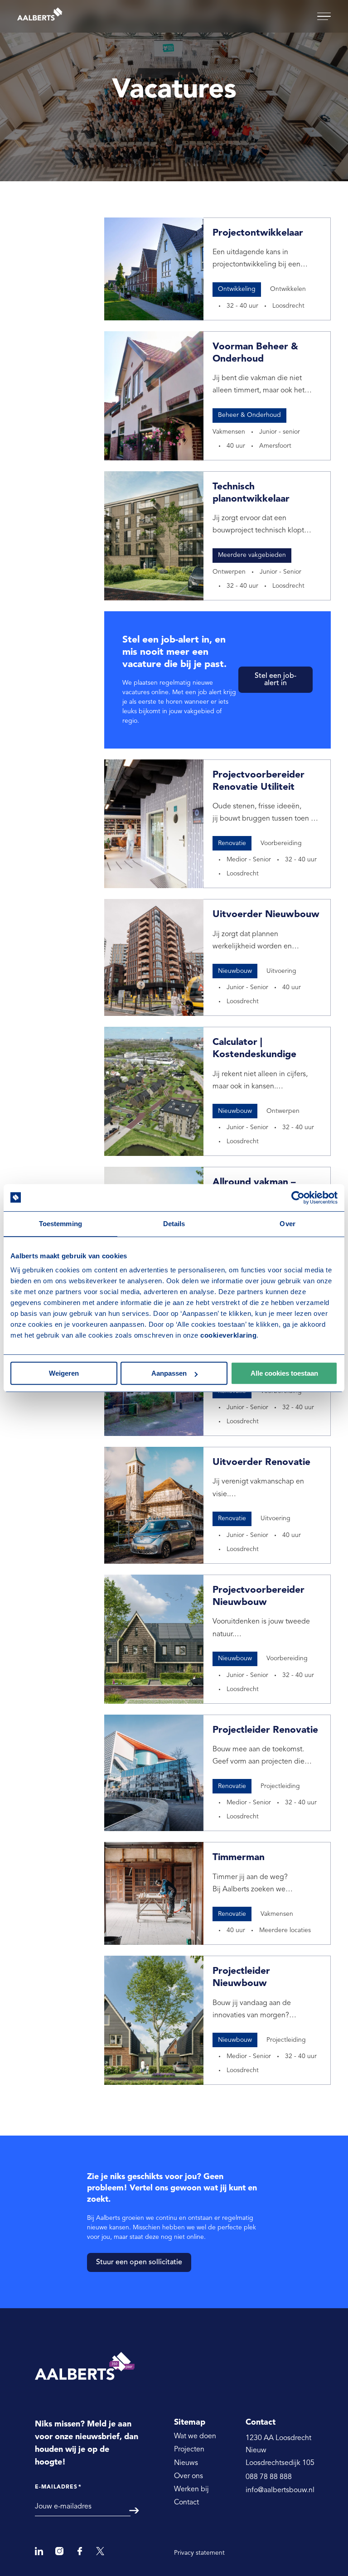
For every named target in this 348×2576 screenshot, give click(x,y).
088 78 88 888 (269, 2477)
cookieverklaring (228, 1335)
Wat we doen (195, 2436)
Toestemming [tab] (60, 1224)
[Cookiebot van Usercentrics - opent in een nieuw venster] (298, 1198)
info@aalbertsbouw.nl (280, 2490)
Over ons (188, 2476)
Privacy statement (199, 2553)
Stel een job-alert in (275, 680)
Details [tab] (174, 1224)
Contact (186, 2503)
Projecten (189, 2450)
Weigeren (64, 1373)
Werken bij (191, 2489)
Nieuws (186, 2463)
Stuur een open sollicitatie (139, 2262)
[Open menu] (324, 17)
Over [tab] (287, 1224)
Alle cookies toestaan (284, 1373)
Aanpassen (169, 1373)
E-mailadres (58, 2487)
